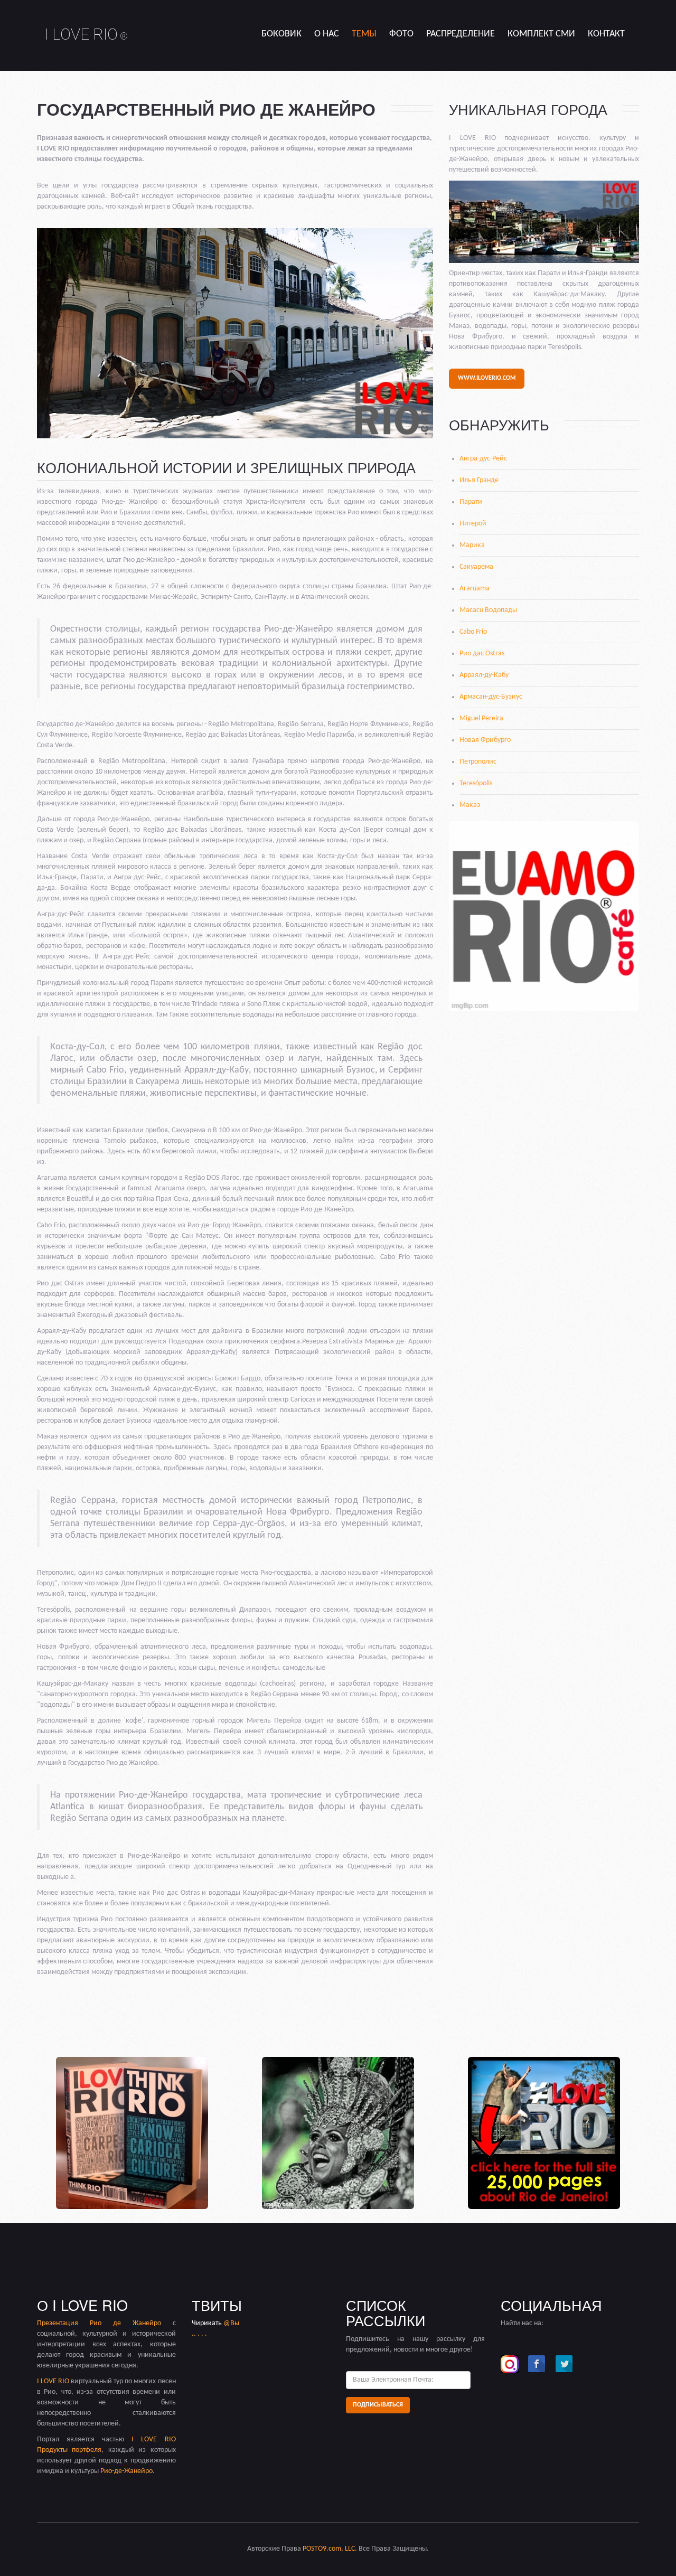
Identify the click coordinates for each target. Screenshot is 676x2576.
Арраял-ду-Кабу (484, 675)
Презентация (63, 2323)
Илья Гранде (479, 480)
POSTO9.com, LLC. (330, 2549)
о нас (327, 34)
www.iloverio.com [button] (487, 378)
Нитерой (473, 524)
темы (364, 34)
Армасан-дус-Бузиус (491, 697)
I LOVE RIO (86, 34)
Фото (401, 34)
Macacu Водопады (488, 610)
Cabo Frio (473, 632)
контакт (606, 34)
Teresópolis (476, 783)
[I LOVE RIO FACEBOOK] (537, 2364)
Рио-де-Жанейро (126, 2471)
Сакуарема (476, 567)
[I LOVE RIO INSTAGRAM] (510, 2364)
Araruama (475, 589)
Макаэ (470, 805)
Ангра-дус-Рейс (483, 459)
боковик (281, 34)
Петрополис (478, 762)
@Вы (231, 2323)
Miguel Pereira (481, 718)
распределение (461, 34)
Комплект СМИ (541, 34)
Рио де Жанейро (125, 2323)
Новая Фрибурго (485, 740)
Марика (472, 545)
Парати (471, 502)
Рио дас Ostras (482, 654)
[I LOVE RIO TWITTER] (565, 2364)
